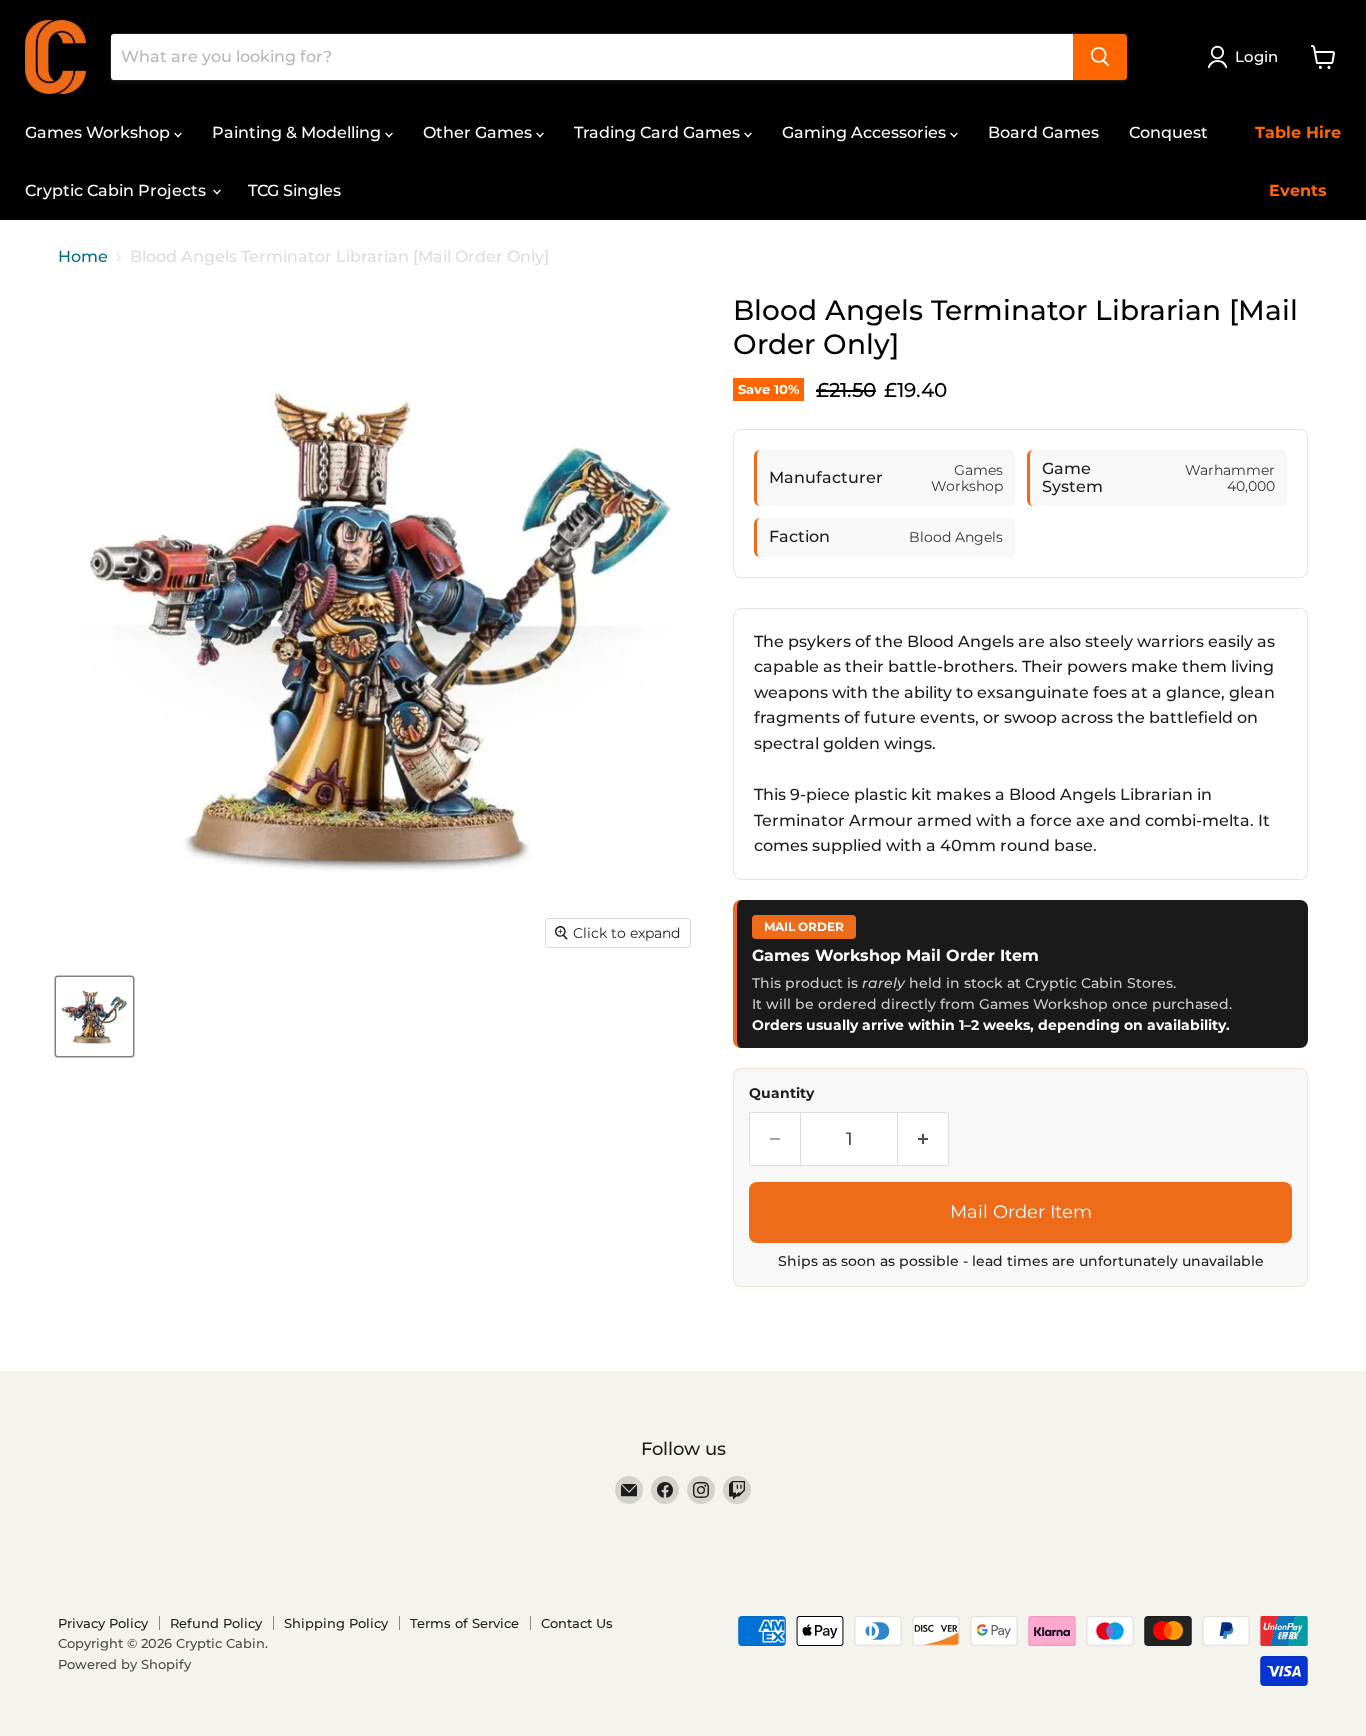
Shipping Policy (336, 1623)
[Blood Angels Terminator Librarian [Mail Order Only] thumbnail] (94, 1016)
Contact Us (577, 1623)
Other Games (479, 132)
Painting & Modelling (298, 132)
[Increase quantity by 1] (923, 1139)
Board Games (1043, 132)
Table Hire (1298, 132)
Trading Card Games (659, 132)
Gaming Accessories (866, 132)
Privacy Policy (103, 1623)
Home (83, 257)
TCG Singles (294, 190)
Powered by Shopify (124, 1664)
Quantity (781, 1093)
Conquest (1168, 132)
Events (1298, 190)
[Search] (1100, 57)
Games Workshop (99, 132)
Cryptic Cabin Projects (117, 190)
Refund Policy (216, 1623)
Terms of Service (464, 1623)
